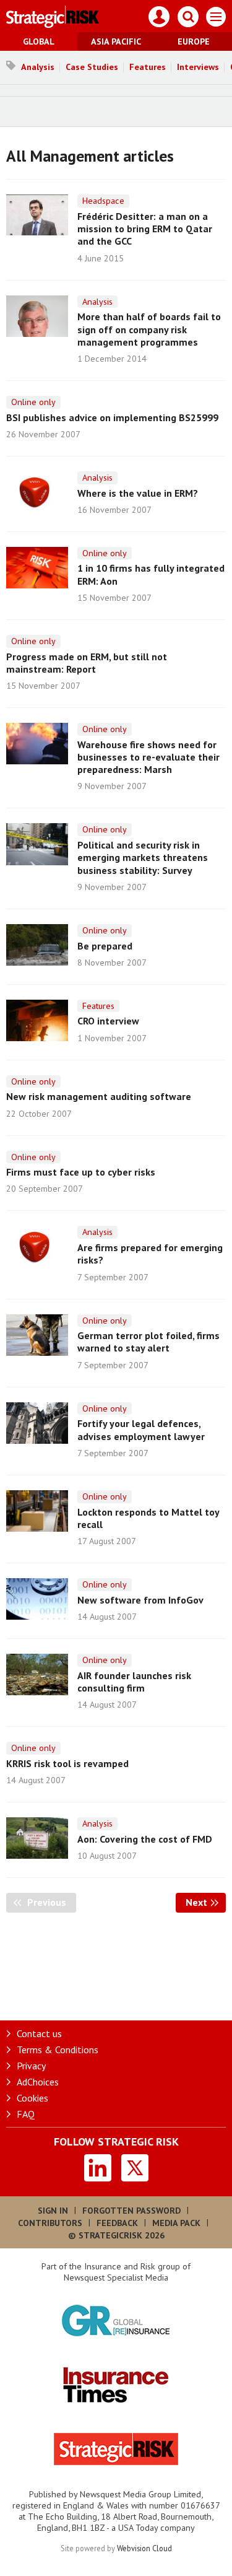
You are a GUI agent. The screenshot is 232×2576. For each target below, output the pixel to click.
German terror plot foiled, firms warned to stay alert (148, 1342)
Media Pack (176, 2223)
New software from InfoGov (140, 1600)
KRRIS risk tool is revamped (67, 1763)
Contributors (50, 2223)
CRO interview (108, 1021)
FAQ (26, 2114)
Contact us (39, 2033)
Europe (194, 41)
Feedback (117, 2223)
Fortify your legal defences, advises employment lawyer (141, 1430)
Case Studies (92, 67)
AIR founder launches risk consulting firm (134, 1682)
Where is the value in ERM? (138, 493)
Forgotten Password (131, 2211)
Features (148, 67)
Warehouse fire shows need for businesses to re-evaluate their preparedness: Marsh (148, 757)
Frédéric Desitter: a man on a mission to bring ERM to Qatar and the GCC (145, 229)
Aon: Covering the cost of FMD (145, 1839)
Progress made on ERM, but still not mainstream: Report (87, 663)
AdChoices (38, 2082)
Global (39, 41)
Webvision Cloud (144, 2548)
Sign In (53, 2211)
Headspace (103, 201)
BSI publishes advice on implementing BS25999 (112, 417)
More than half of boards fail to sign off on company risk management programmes (149, 329)
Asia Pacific (116, 41)
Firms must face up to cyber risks (81, 1172)
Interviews (198, 67)
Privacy (31, 2066)
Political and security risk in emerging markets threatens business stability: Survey (143, 858)
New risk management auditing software (99, 1096)
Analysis (38, 67)
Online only (33, 402)
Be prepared (105, 946)
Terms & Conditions (58, 2050)
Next (206, 1902)
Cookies (32, 2098)
